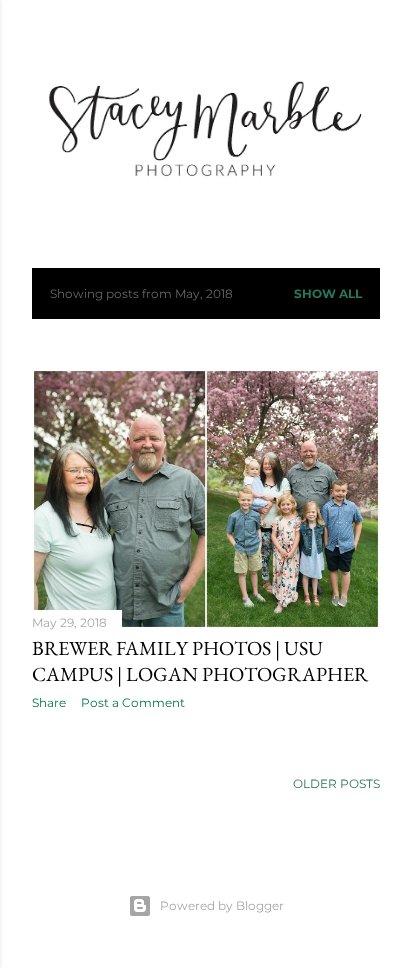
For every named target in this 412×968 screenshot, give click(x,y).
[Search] (368, 31)
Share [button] (49, 702)
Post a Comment (133, 702)
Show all (328, 293)
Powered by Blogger (222, 905)
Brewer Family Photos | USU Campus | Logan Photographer (200, 661)
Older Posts (336, 783)
